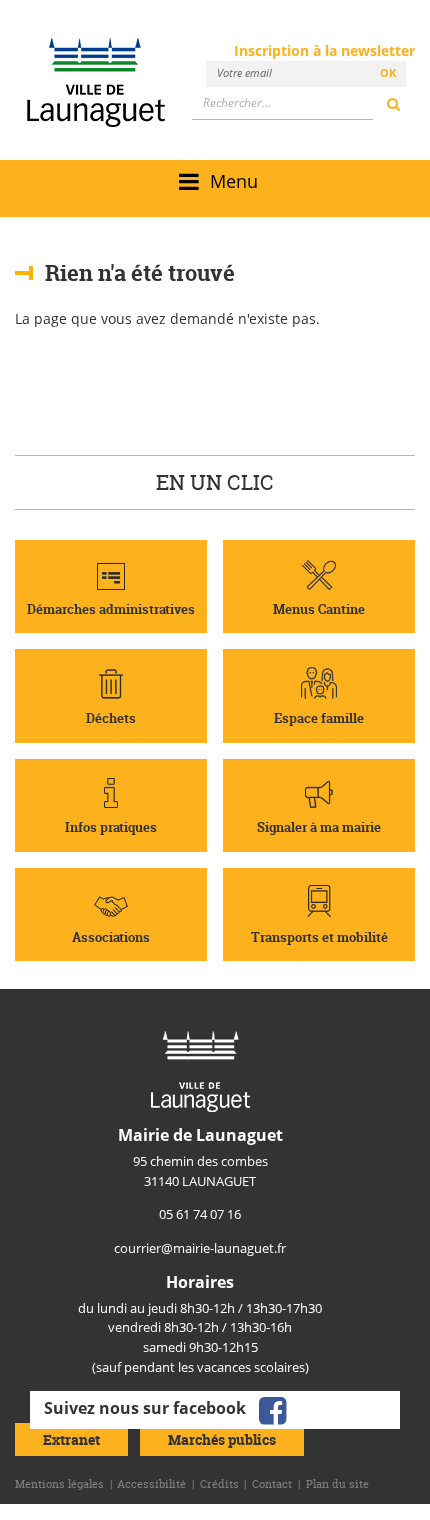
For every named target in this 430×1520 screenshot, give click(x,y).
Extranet (71, 1439)
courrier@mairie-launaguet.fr (200, 1248)
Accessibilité (151, 1484)
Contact (272, 1484)
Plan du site (337, 1484)
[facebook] (272, 1409)
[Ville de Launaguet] (200, 1070)
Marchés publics (222, 1439)
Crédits (219, 1484)
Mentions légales (59, 1484)
